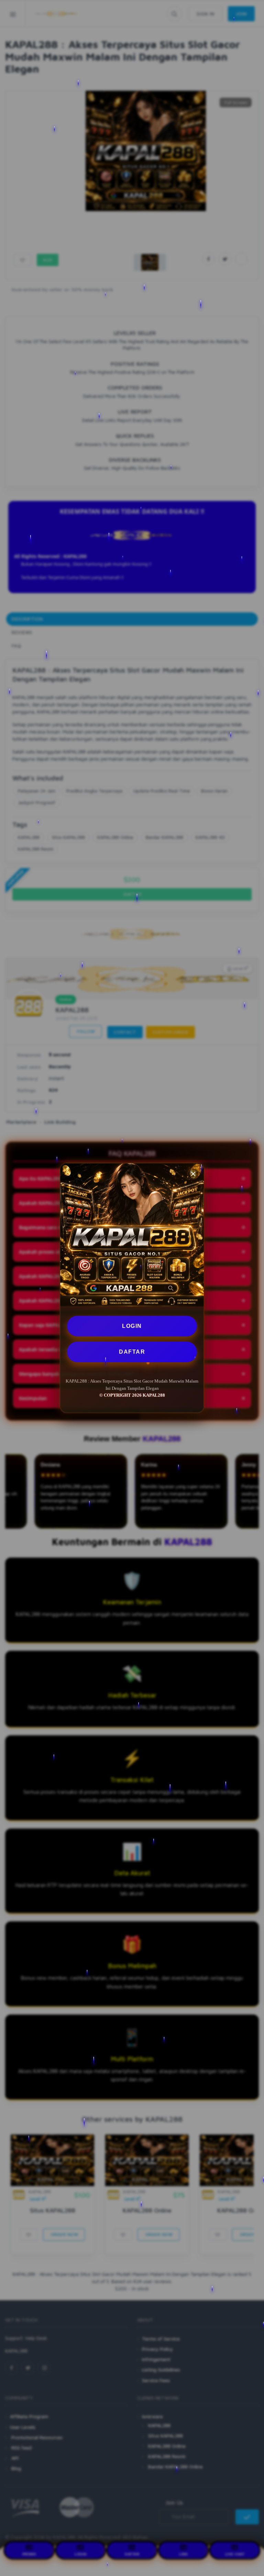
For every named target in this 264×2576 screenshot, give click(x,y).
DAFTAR (132, 1352)
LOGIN (132, 1326)
